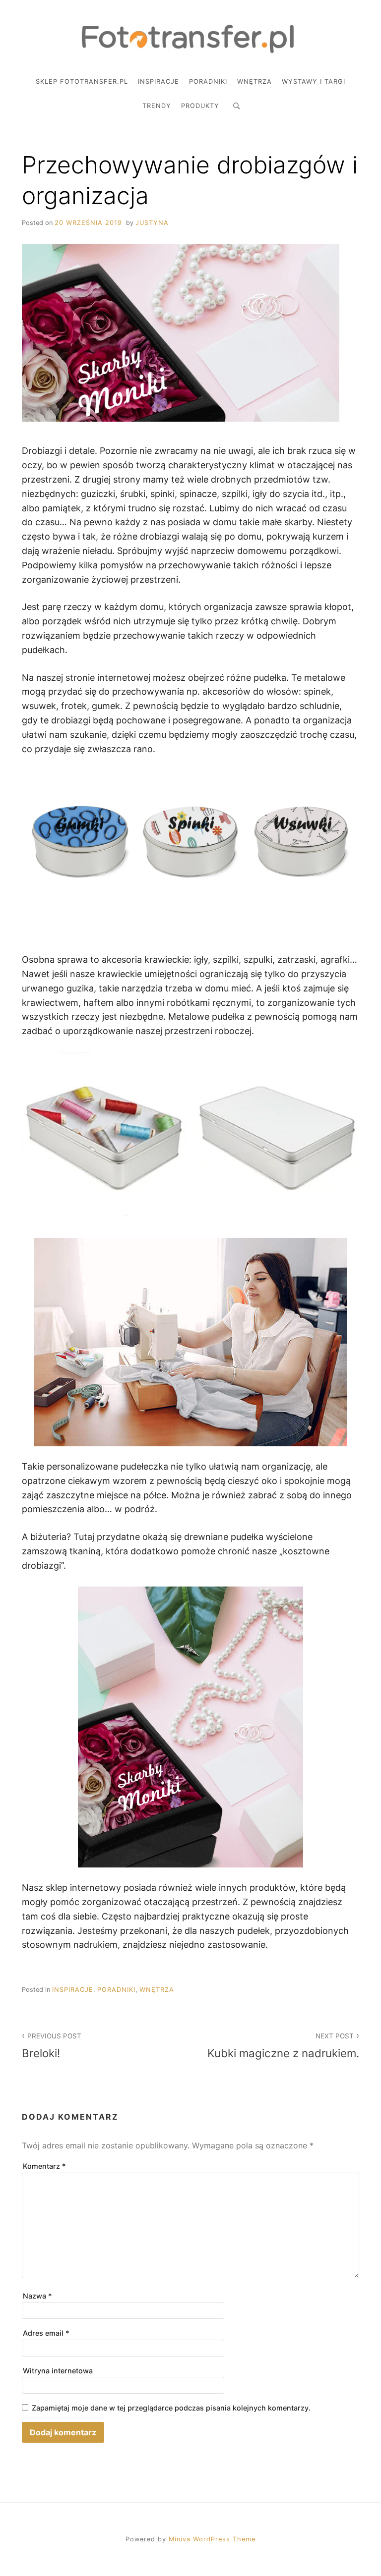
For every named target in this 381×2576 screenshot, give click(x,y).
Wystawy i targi (314, 82)
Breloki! (52, 2046)
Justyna (152, 223)
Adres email (46, 2333)
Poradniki (208, 82)
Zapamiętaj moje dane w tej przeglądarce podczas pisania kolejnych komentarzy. (171, 2408)
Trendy (157, 106)
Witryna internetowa (58, 2371)
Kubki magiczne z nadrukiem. (283, 2046)
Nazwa (37, 2296)
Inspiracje (159, 82)
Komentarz (44, 2166)
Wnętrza (254, 82)
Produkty (200, 106)
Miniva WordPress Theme (212, 2539)
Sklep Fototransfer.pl (82, 82)
